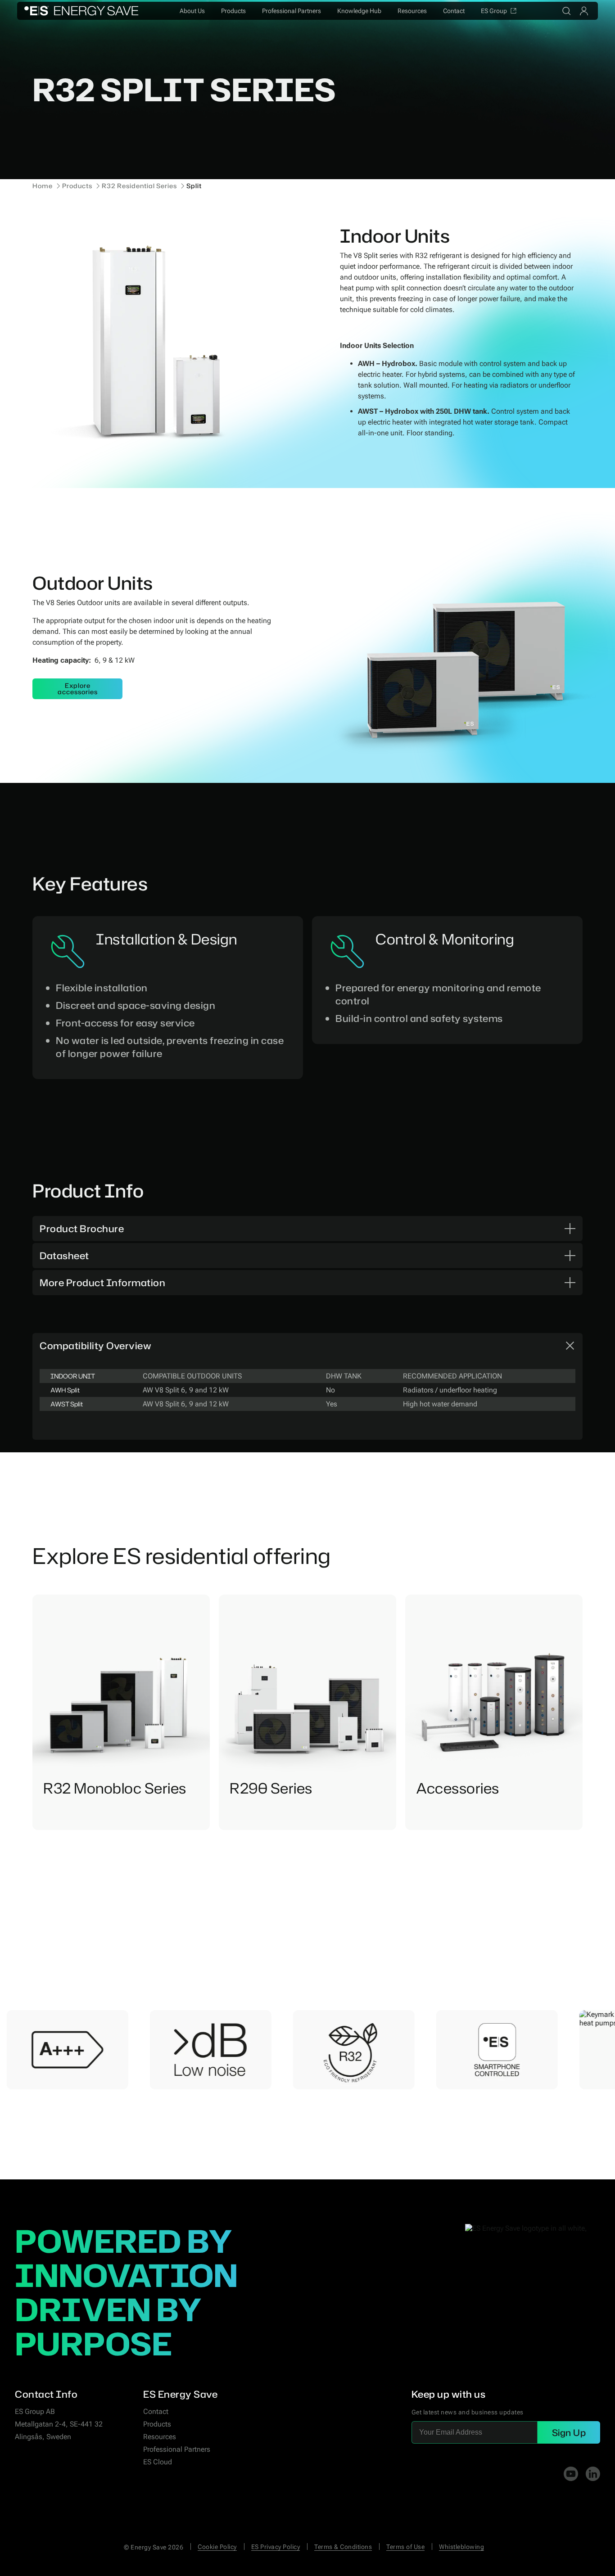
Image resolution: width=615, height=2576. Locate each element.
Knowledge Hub (359, 11)
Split (194, 186)
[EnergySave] (81, 11)
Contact (454, 11)
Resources (412, 11)
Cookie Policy (217, 2547)
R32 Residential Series (139, 186)
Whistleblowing (461, 2547)
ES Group (494, 11)
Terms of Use (405, 2547)
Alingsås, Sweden (43, 2437)
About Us (192, 11)
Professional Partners (292, 11)
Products (233, 11)
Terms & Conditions (343, 2547)
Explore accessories (78, 689)
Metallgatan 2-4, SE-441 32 (59, 2424)
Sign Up (569, 2432)
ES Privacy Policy (276, 2547)
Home (43, 186)
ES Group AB (35, 2411)
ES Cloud (158, 2462)
